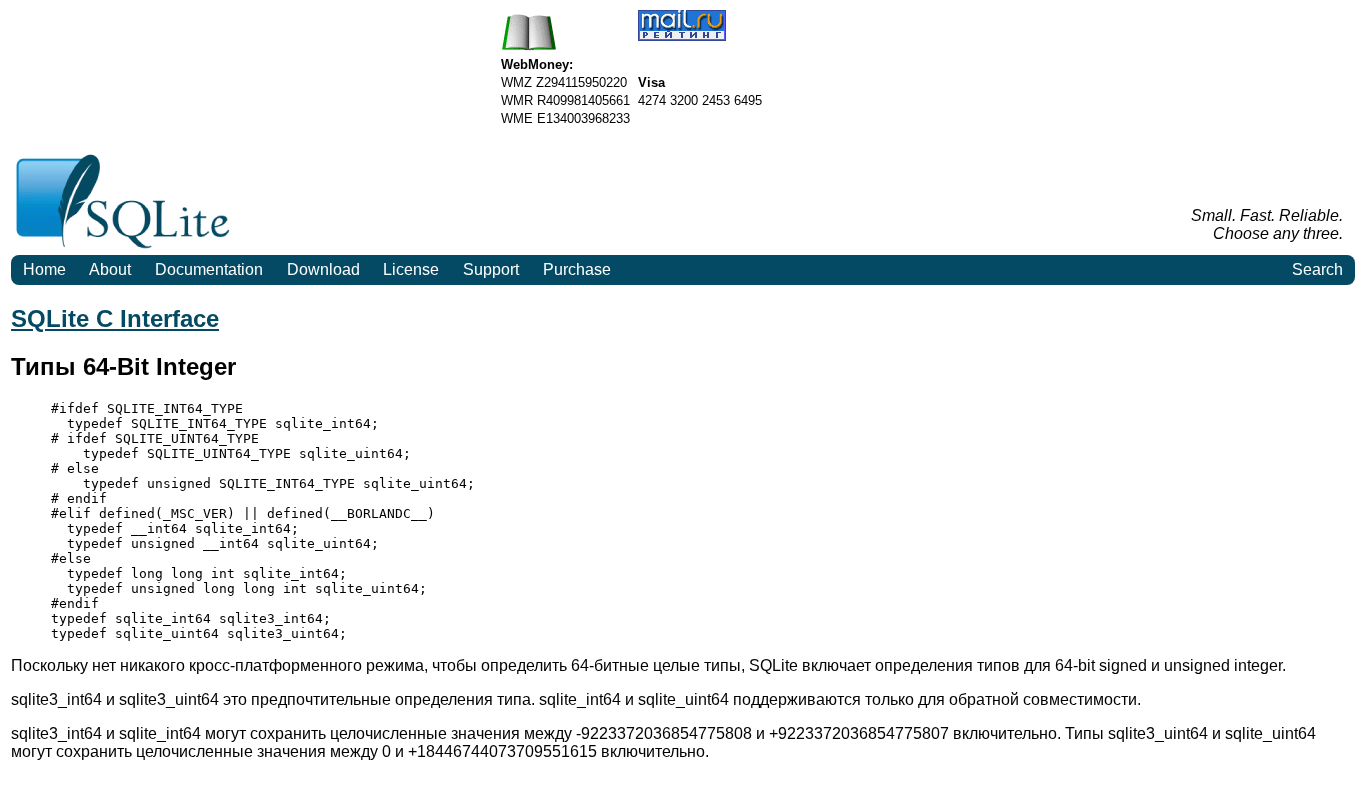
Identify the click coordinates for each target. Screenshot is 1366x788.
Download (323, 269)
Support (491, 269)
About (110, 269)
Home (44, 269)
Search (1317, 269)
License (411, 269)
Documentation (209, 269)
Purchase (577, 269)
